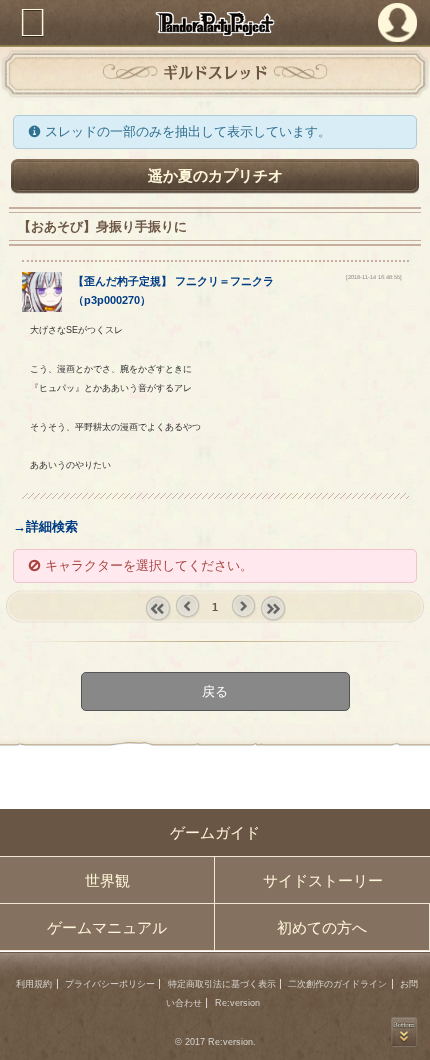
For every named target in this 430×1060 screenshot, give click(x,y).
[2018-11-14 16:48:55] (374, 277)
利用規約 (34, 984)
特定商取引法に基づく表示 (222, 984)
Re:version (237, 1003)
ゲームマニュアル (107, 927)
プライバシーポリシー (110, 984)
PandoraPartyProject (215, 23)
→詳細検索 (45, 526)
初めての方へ (322, 927)
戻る (215, 691)
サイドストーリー (323, 880)
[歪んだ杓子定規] (42, 307)
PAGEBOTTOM (404, 1032)
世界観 (107, 880)
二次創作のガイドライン (337, 984)
